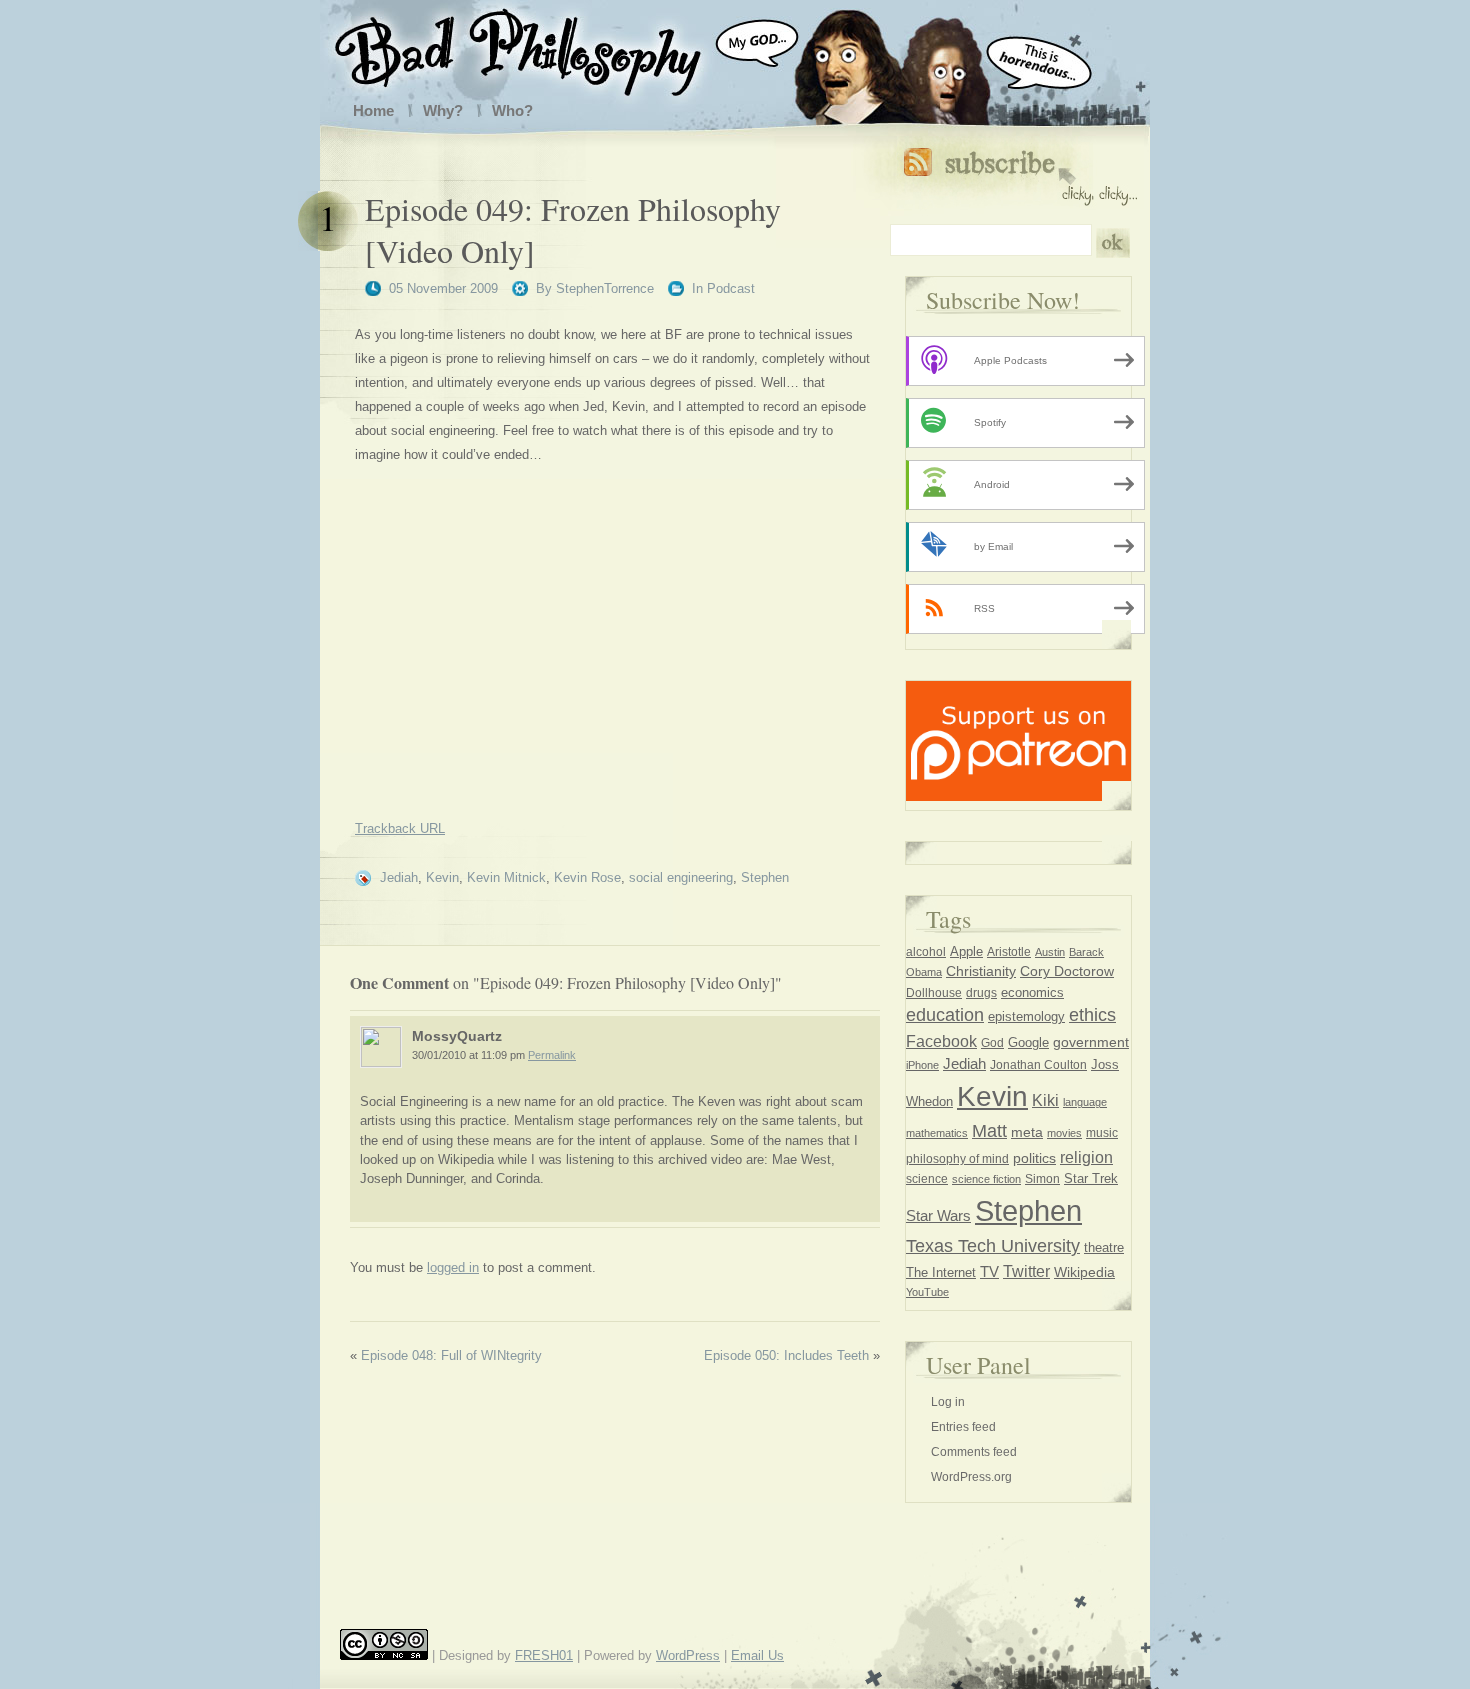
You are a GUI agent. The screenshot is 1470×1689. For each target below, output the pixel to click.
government (1091, 1042)
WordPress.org (971, 1477)
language (1085, 1102)
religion (1086, 1157)
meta (1027, 1132)
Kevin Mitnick (506, 877)
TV (989, 1271)
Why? (443, 110)
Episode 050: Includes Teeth (786, 1355)
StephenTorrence (605, 288)
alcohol (926, 952)
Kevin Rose (587, 877)
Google (1028, 1043)
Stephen (765, 877)
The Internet (941, 1272)
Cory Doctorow (1067, 971)
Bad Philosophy (538, 48)
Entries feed (963, 1427)
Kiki (1045, 1100)
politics (1034, 1158)
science (927, 1179)
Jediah (399, 877)
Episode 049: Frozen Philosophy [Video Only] (573, 229)
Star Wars (938, 1216)
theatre (1104, 1247)
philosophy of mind (957, 1159)
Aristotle (1009, 952)
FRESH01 (544, 1655)
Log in (948, 1402)
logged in (453, 1267)
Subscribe (1020, 172)
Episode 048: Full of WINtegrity (451, 1355)
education (945, 1015)
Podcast (731, 288)
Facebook (941, 1041)
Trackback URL (400, 828)
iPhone (922, 1065)
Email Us (757, 1655)
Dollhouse (934, 993)
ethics (1092, 1015)
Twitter (1026, 1271)
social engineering (681, 877)
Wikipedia (1084, 1272)
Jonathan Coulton (1038, 1065)
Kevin (442, 877)
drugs (981, 993)
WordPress (688, 1655)
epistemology (1026, 1017)
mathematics (937, 1133)
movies (1064, 1133)
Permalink (552, 1055)
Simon (1042, 1179)
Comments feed (974, 1452)
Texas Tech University (993, 1246)
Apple (966, 951)
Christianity (981, 971)
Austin (1050, 952)
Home (373, 110)
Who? (512, 110)
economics (1032, 992)
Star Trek (1091, 1178)
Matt (989, 1131)
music (1102, 1133)
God (992, 1043)
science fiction (986, 1179)
